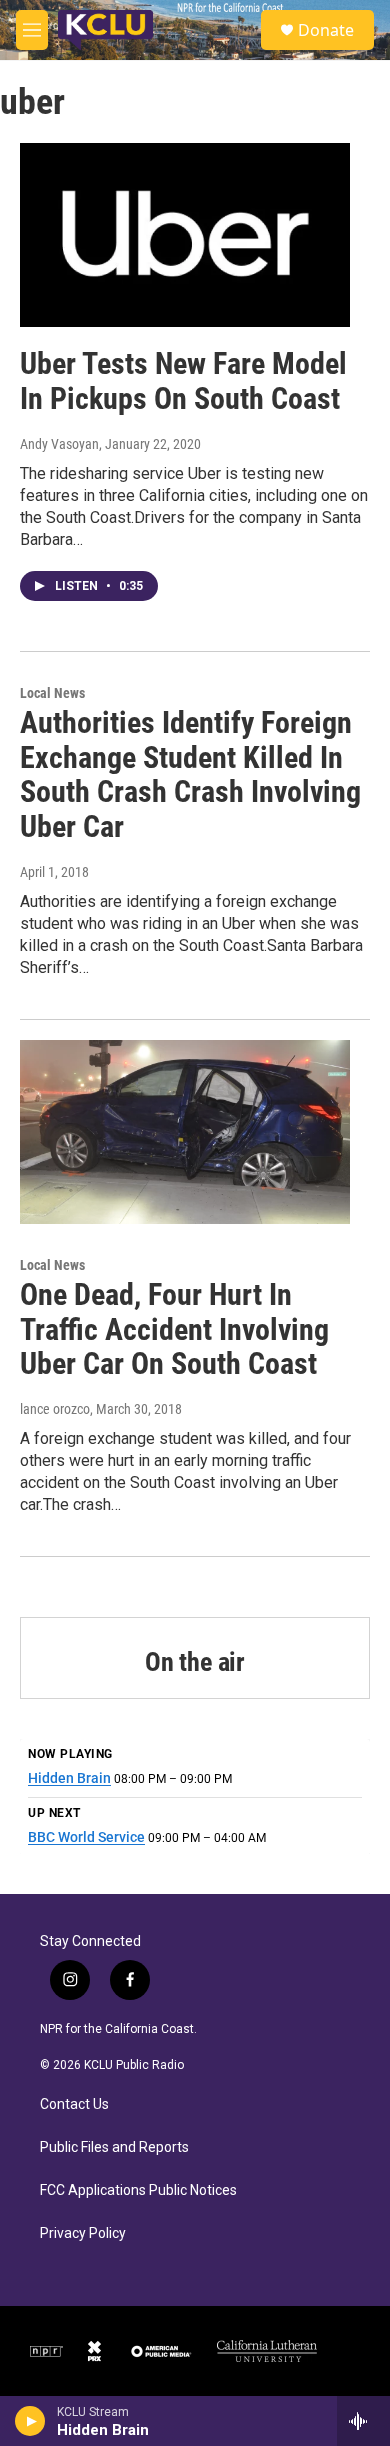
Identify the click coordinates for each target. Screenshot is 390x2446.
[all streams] (363, 2421)
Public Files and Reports (114, 2147)
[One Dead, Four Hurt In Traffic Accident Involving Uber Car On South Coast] (185, 1132)
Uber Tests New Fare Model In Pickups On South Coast (183, 381)
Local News (52, 693)
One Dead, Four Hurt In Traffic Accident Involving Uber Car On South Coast (174, 1329)
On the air (195, 1662)
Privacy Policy (83, 2233)
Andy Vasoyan (59, 444)
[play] (30, 2421)
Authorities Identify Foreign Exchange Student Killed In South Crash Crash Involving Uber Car (190, 774)
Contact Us (74, 2104)
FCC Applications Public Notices (138, 2190)
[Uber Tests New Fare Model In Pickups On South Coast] (185, 235)
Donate (326, 30)
